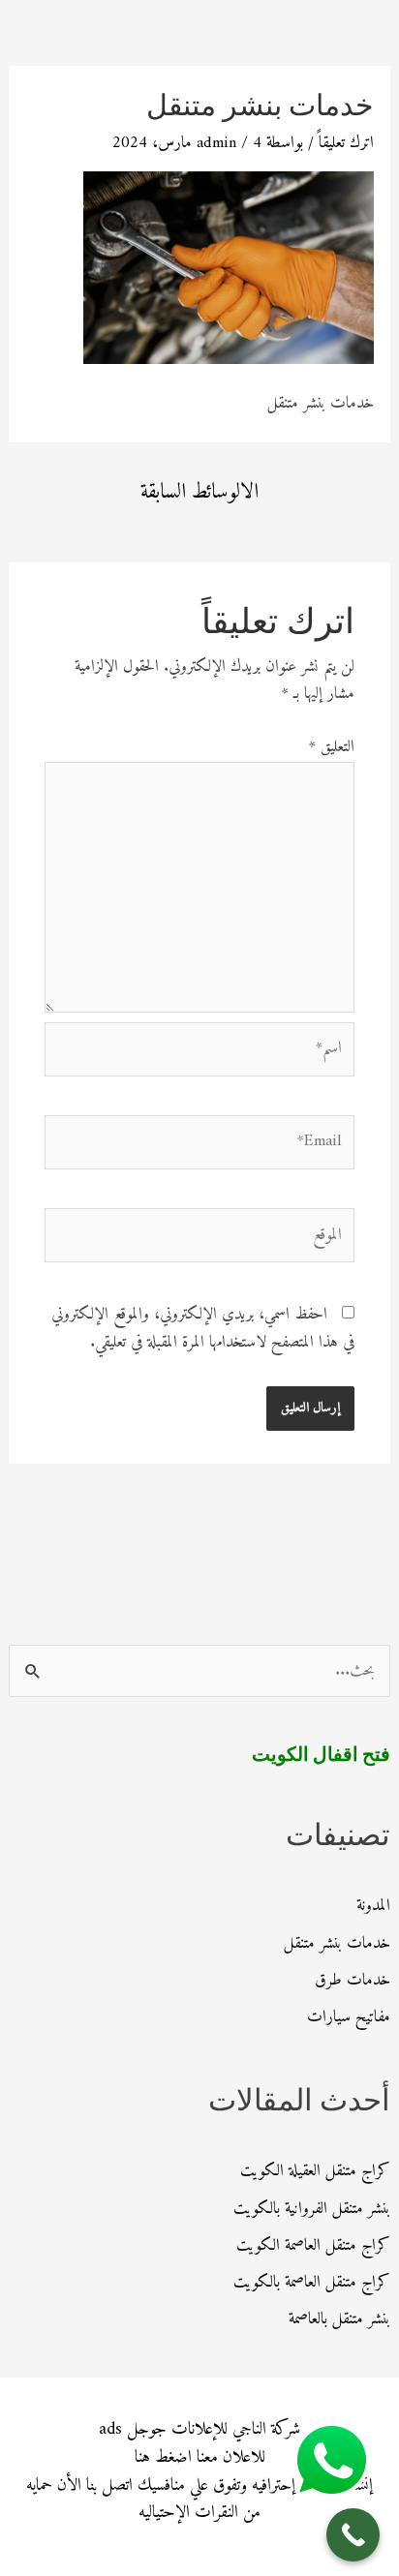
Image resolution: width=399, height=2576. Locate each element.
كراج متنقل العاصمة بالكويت (312, 2283)
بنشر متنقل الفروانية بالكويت (312, 2209)
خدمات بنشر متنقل (337, 1944)
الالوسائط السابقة (199, 492)
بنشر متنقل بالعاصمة (339, 2319)
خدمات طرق (353, 1981)
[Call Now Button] (353, 2535)
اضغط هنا (163, 2457)
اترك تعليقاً (346, 143)
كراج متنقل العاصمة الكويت (313, 2246)
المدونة (373, 1906)
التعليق (332, 747)
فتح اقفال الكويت (321, 1756)
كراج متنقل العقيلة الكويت (315, 2171)
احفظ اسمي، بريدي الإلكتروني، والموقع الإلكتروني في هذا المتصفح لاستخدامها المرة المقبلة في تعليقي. (203, 1329)
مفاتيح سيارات (349, 2017)
